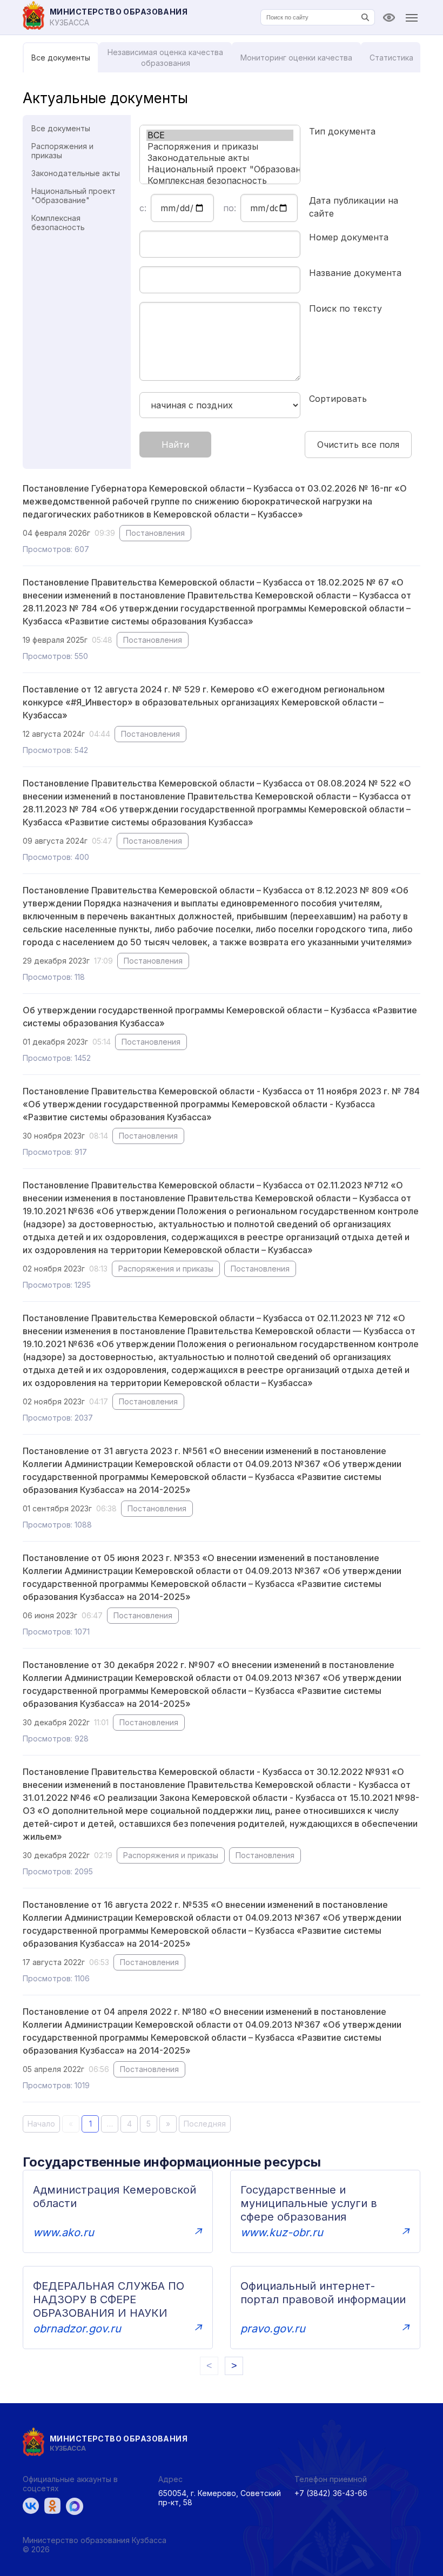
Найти (175, 445)
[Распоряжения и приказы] (220, 147)
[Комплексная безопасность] (220, 181)
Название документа (355, 273)
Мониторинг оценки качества (296, 58)
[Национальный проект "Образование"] (220, 169)
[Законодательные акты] (220, 158)
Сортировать (338, 399)
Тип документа (342, 131)
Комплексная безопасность (58, 223)
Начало (41, 2124)
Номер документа (349, 237)
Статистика (391, 58)
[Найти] (365, 17)
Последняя (205, 2124)
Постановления (155, 533)
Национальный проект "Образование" (73, 196)
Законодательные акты (76, 173)
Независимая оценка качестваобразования (165, 58)
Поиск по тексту (345, 308)
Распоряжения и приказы (62, 151)
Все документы (61, 58)
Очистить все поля (358, 445)
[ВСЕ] (220, 135)
